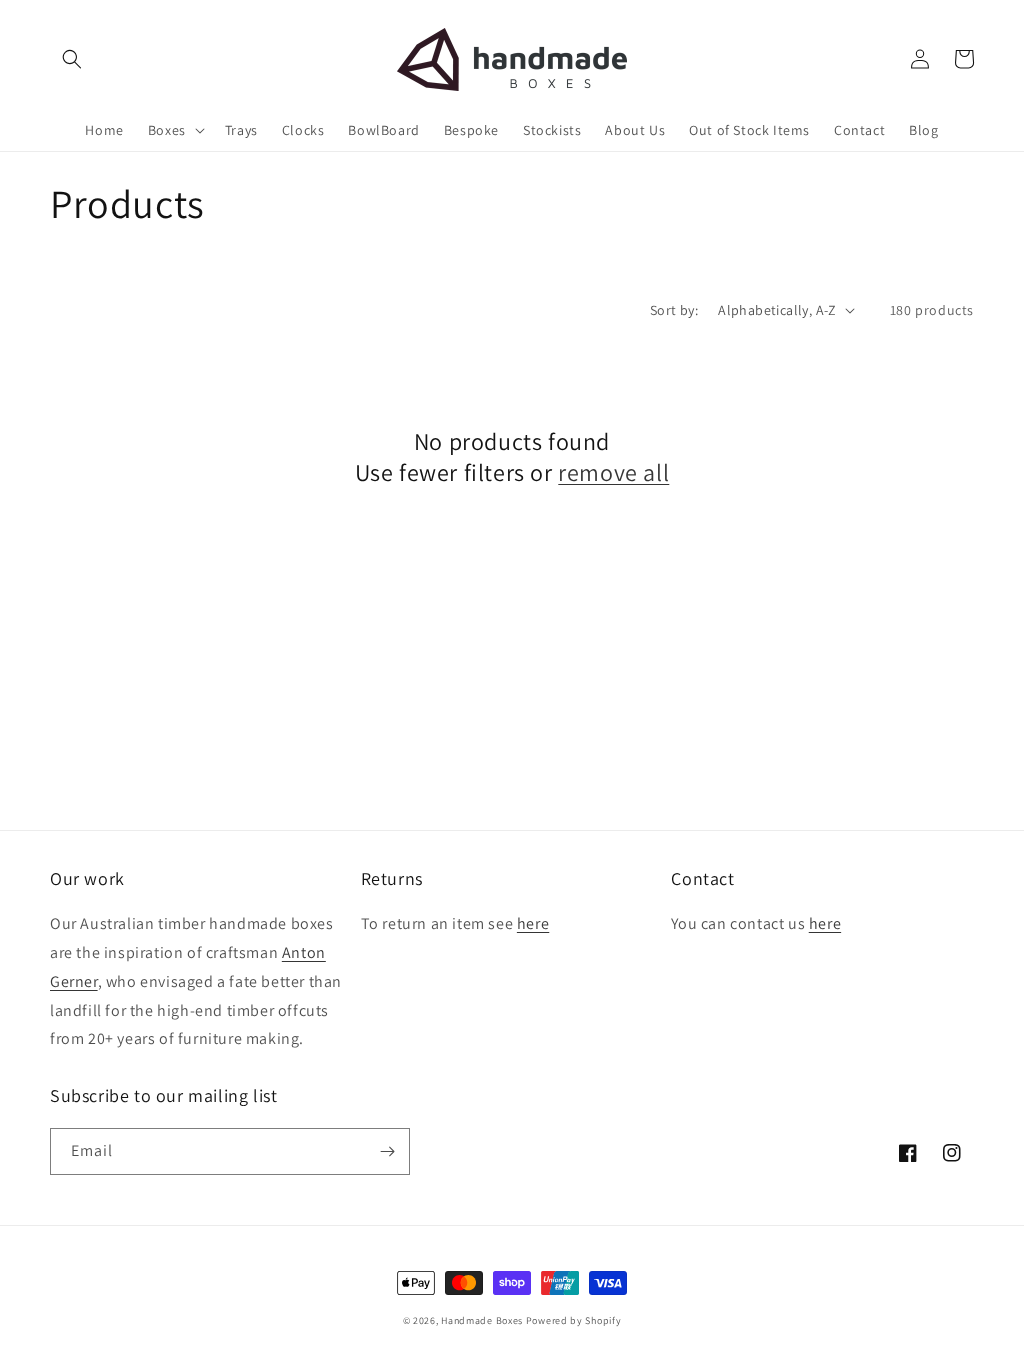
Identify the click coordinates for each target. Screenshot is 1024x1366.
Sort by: (674, 310)
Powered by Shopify (574, 1320)
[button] (72, 59)
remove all (613, 472)
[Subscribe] (387, 1151)
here (533, 923)
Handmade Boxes (482, 1320)
